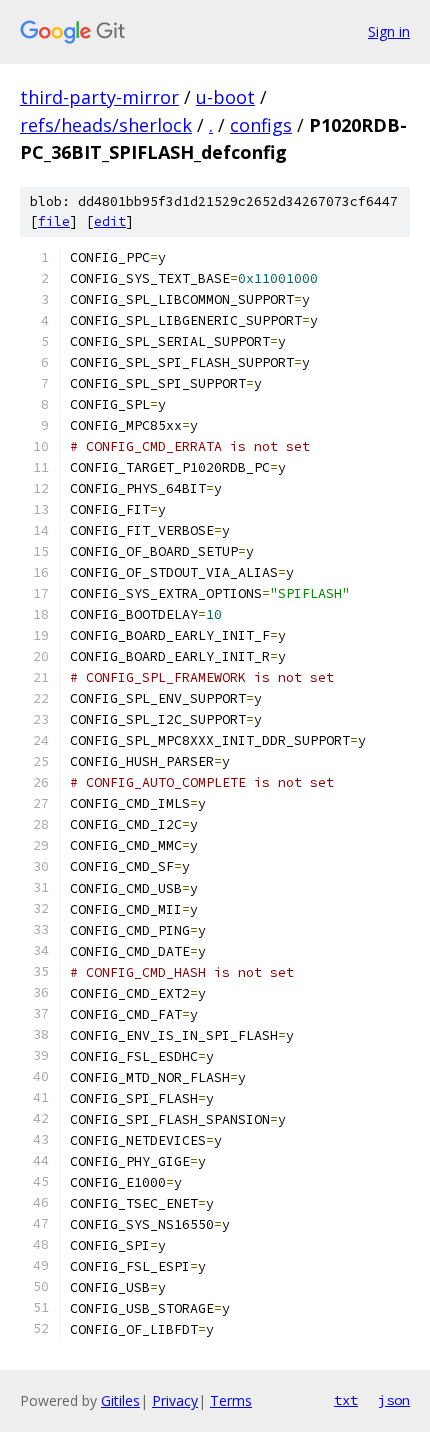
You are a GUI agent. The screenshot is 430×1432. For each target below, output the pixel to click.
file (54, 221)
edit (110, 221)
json (394, 1400)
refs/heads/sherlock (106, 125)
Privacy (175, 1400)
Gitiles (120, 1400)
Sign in (389, 31)
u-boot (225, 97)
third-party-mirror (99, 97)
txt (346, 1400)
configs (261, 125)
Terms (231, 1400)
